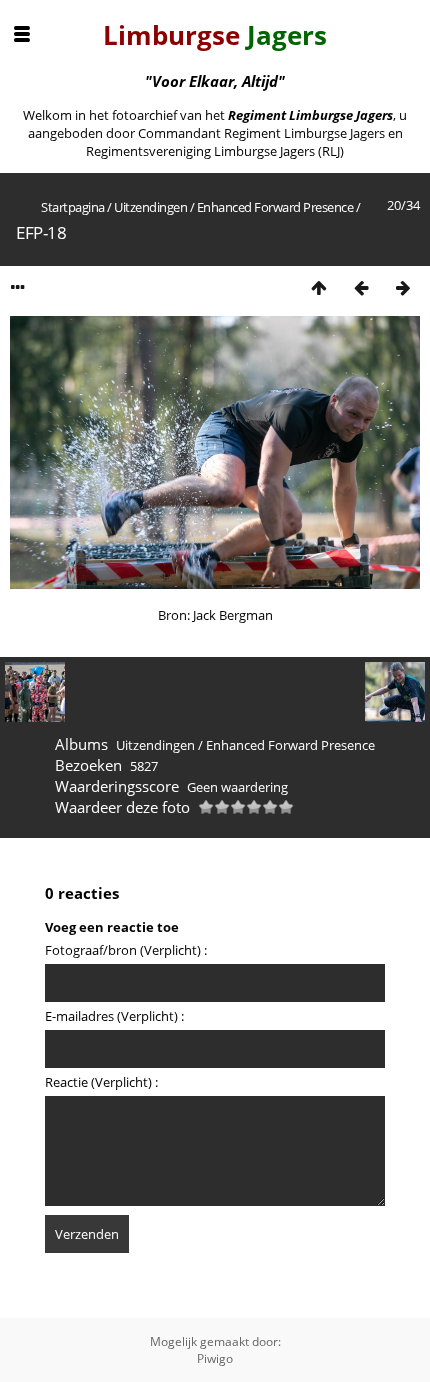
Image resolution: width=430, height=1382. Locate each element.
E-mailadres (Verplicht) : (114, 1016)
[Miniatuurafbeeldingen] (319, 287)
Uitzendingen (150, 207)
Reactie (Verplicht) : (101, 1082)
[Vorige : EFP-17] (361, 287)
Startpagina (73, 207)
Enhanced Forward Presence (275, 207)
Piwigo (215, 1358)
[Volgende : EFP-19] (403, 287)
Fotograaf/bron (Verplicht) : (126, 950)
